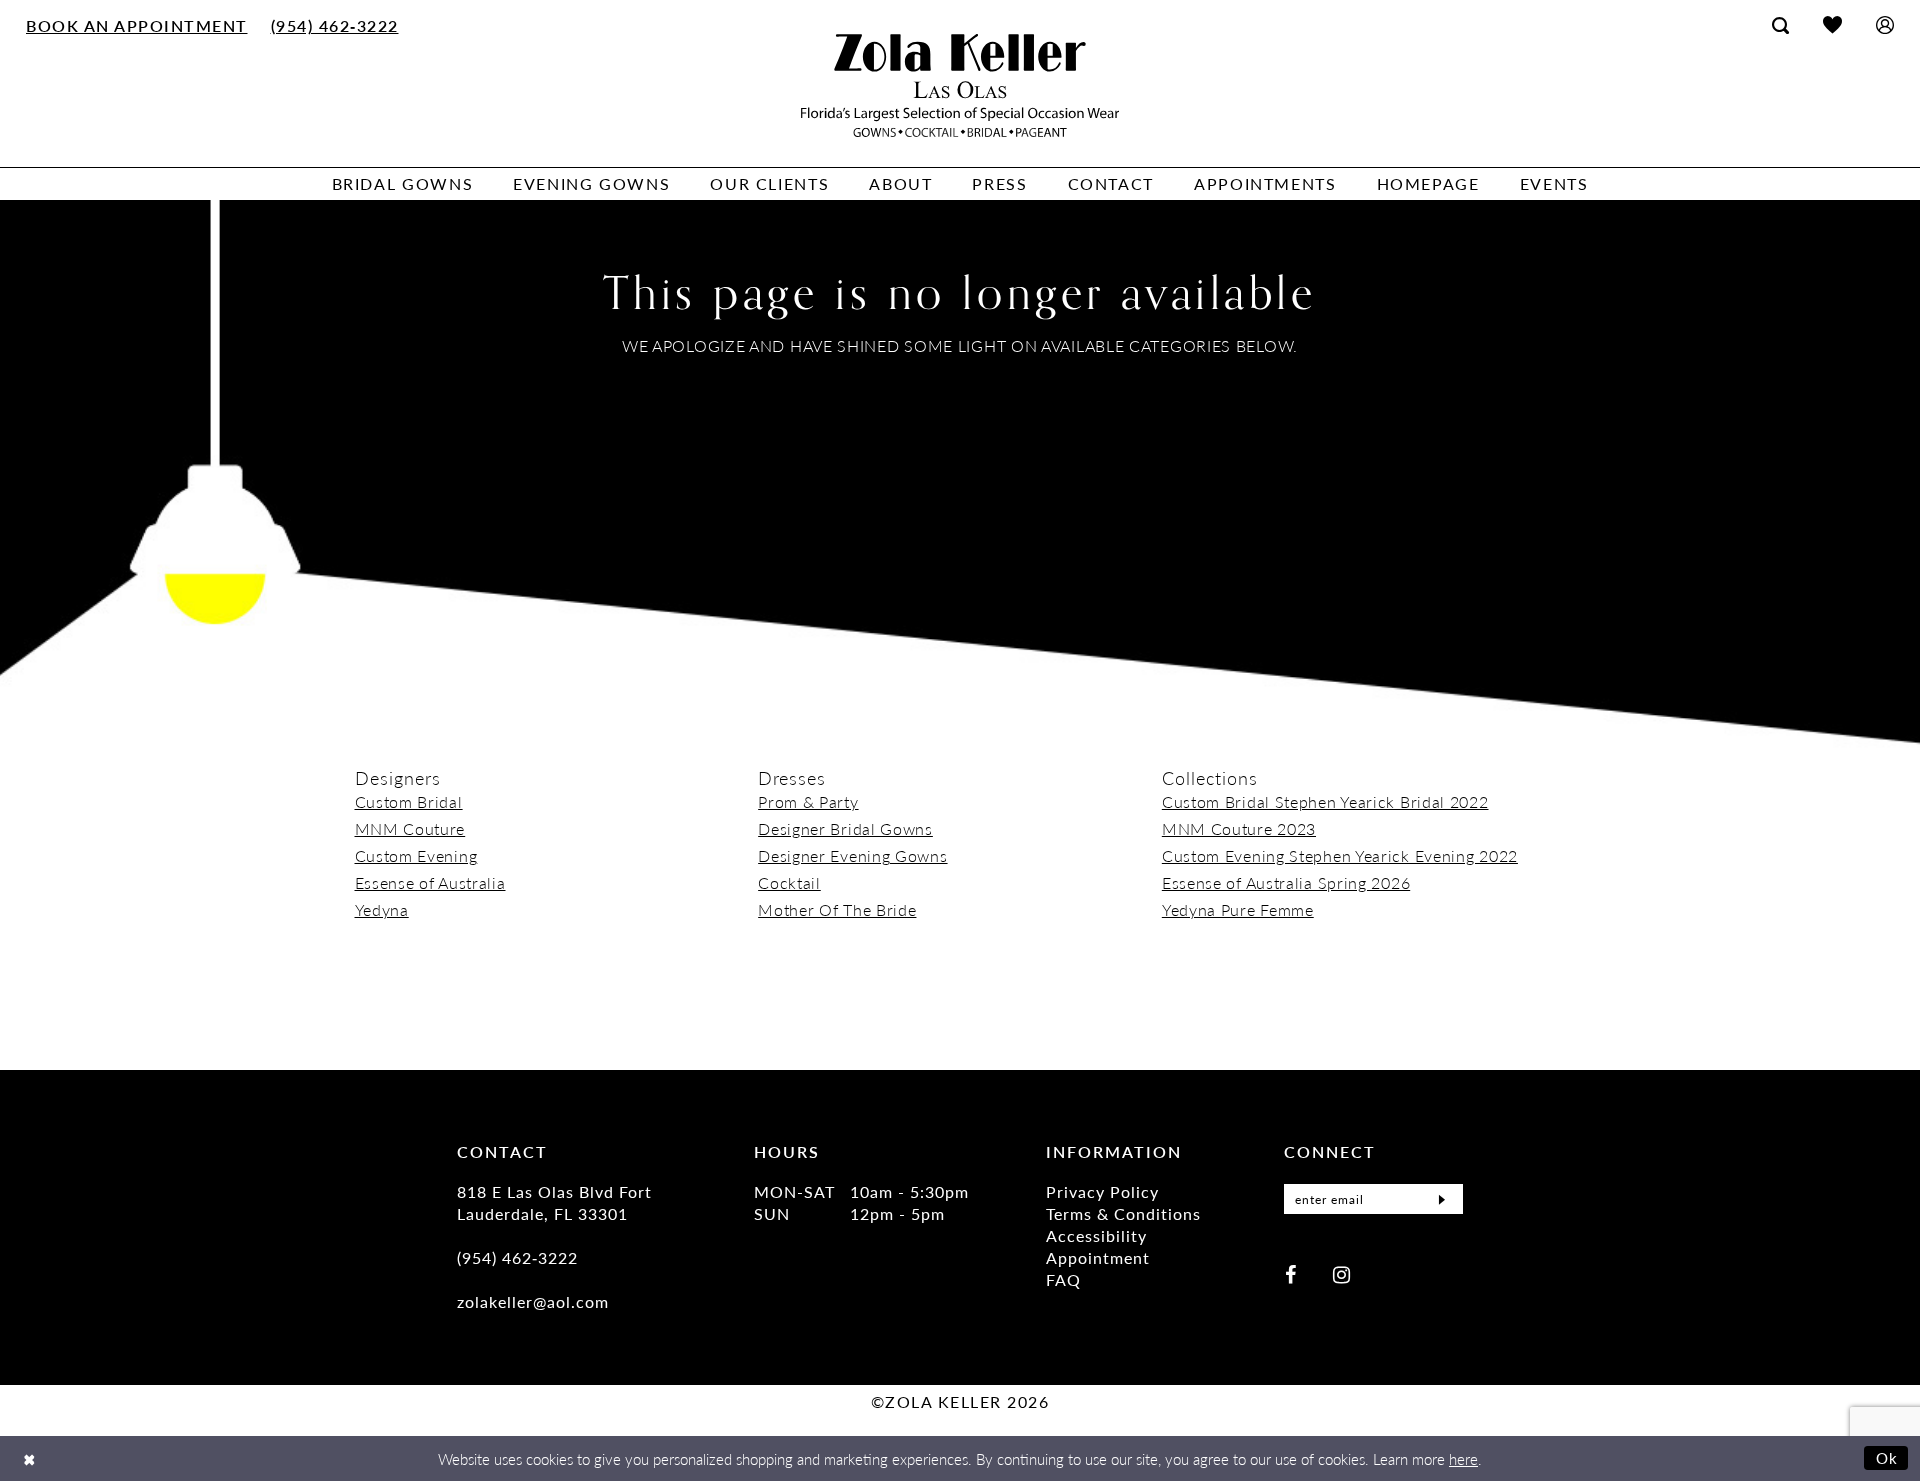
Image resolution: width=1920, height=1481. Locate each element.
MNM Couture (410, 828)
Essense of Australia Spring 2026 (1286, 882)
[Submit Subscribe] (1442, 1199)
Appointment (1098, 1257)
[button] (1885, 24)
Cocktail (789, 882)
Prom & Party (808, 801)
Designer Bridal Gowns (845, 828)
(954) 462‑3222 (517, 1257)
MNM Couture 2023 (1239, 828)
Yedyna (382, 909)
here (1463, 1458)
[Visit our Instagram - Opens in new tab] (1341, 1273)
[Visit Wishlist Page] (1832, 24)
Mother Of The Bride (837, 909)
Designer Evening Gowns (852, 855)
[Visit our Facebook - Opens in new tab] (1290, 1273)
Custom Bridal (409, 801)
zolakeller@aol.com (533, 1301)
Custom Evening (416, 855)
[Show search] (1780, 25)
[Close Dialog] (29, 1458)
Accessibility (1096, 1235)
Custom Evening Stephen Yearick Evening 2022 (1340, 855)
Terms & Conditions (1123, 1213)
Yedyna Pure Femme (1238, 909)
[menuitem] (137, 25)
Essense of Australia (430, 882)
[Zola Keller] (960, 85)
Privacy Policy (1102, 1191)
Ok (1887, 1457)
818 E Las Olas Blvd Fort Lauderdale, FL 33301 (554, 1202)
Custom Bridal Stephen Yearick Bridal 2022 (1325, 801)
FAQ (1063, 1279)
